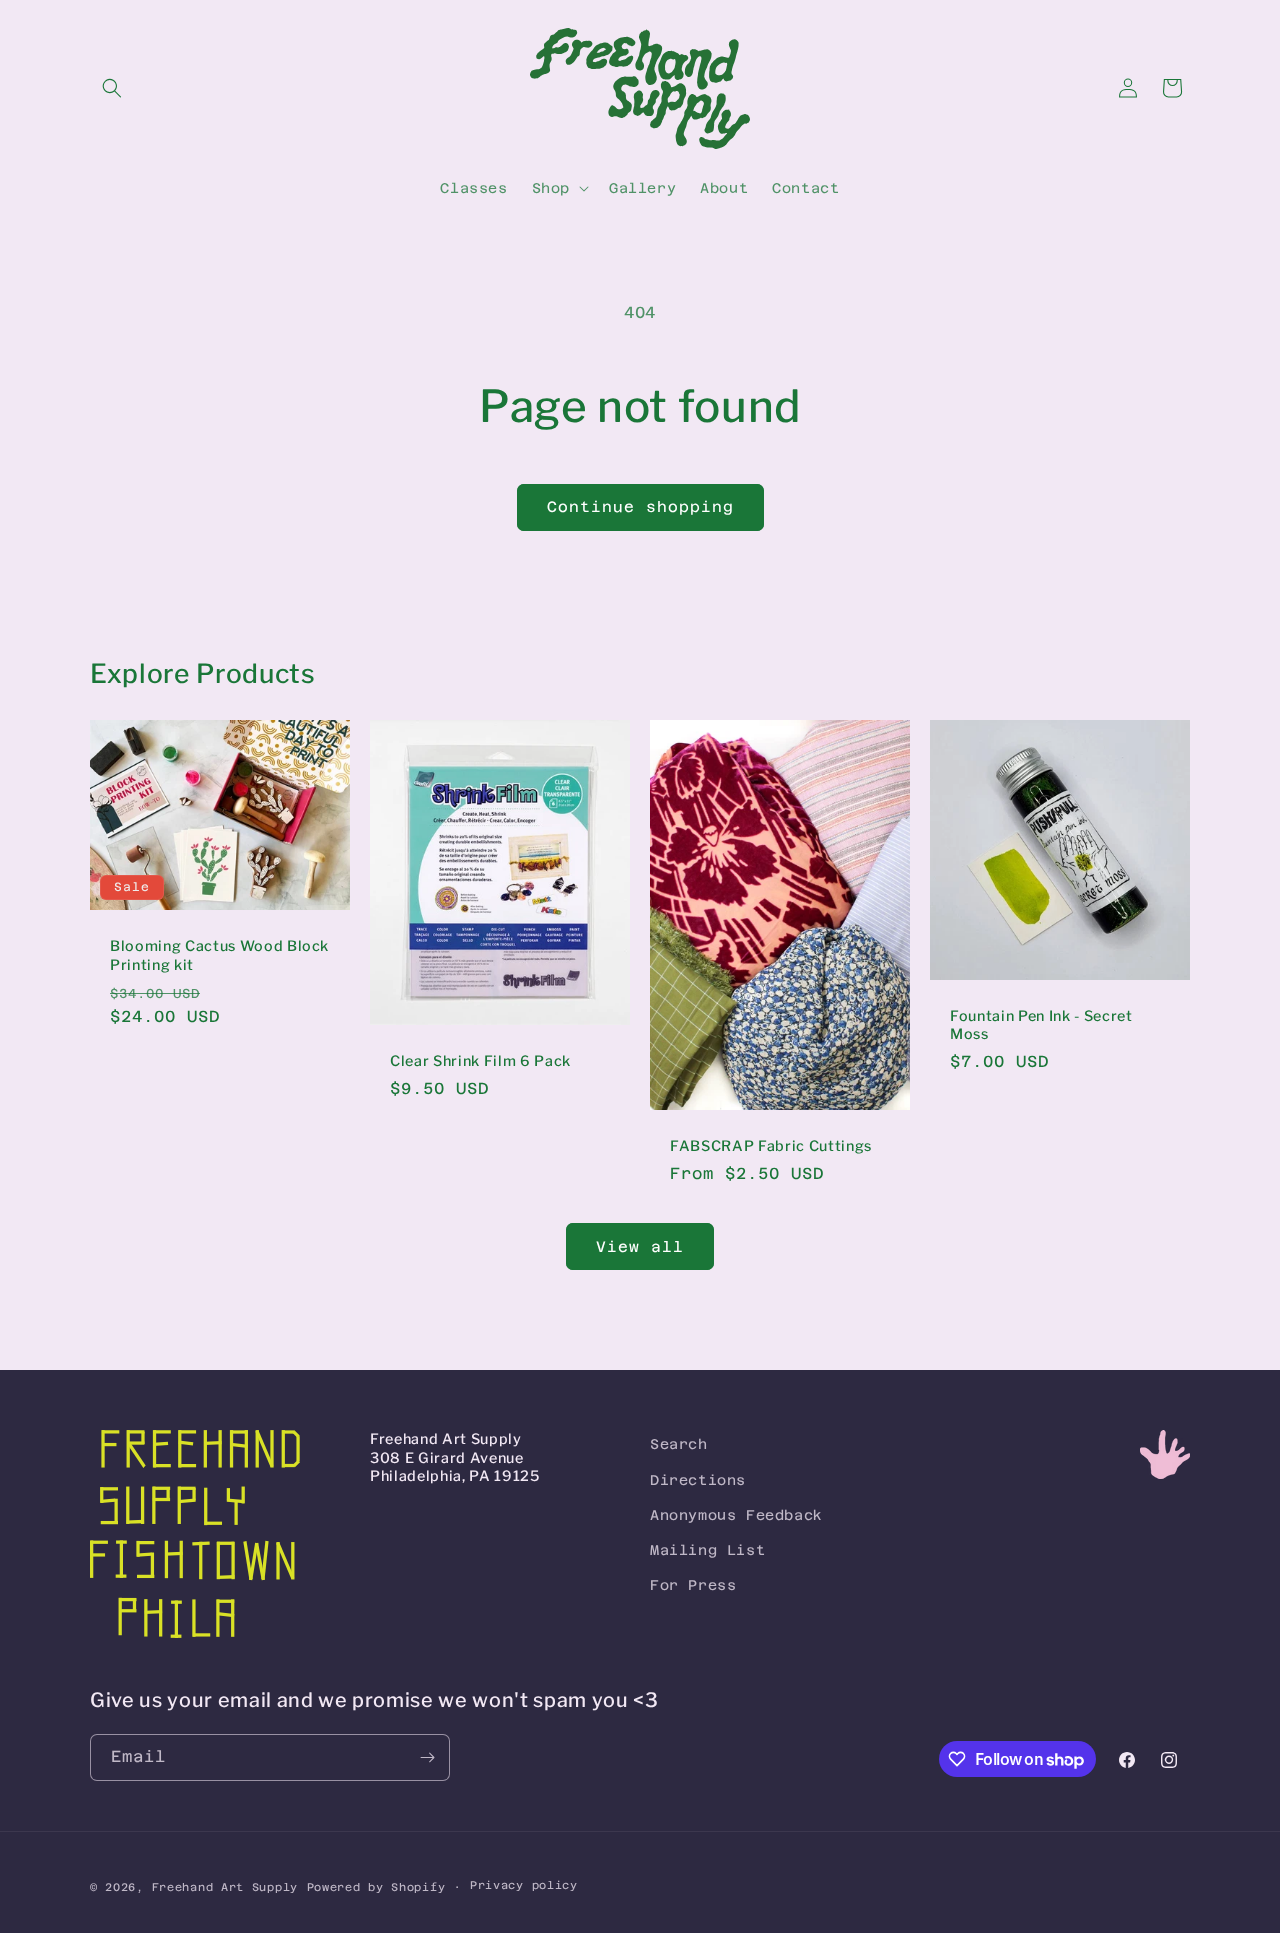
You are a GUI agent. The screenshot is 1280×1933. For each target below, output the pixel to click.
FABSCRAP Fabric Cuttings (771, 1146)
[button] (112, 88)
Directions (698, 1480)
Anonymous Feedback (736, 1515)
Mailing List (707, 1550)
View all (640, 1246)
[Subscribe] (427, 1757)
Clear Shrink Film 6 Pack (480, 1061)
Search (679, 1444)
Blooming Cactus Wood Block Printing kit (219, 956)
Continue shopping (640, 506)
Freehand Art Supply (225, 1887)
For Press (693, 1585)
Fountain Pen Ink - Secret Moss (1041, 1025)
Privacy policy (524, 1885)
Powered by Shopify (376, 1887)
